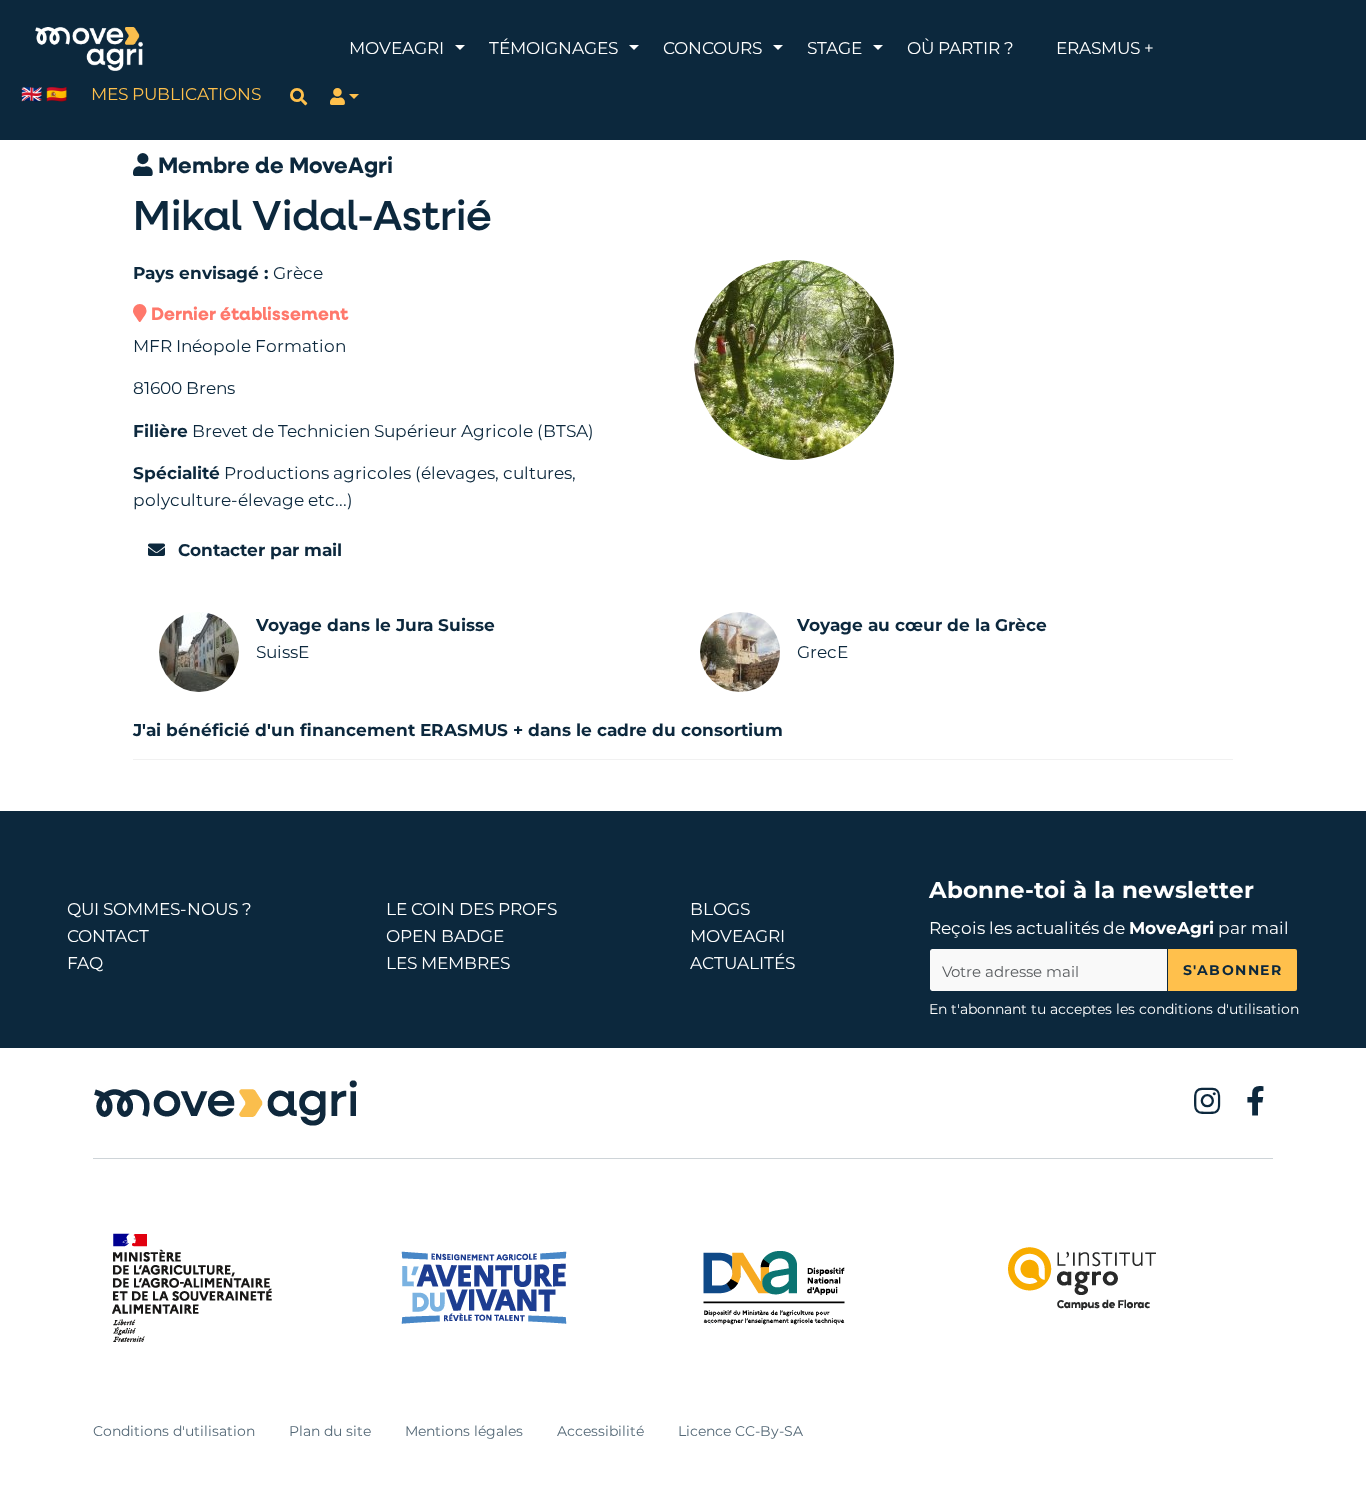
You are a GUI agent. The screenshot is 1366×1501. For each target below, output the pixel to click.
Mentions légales (464, 1431)
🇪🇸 (56, 94)
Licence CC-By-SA (740, 1431)
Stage (834, 48)
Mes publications (176, 94)
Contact (108, 936)
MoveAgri (396, 48)
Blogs (720, 909)
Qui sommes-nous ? (159, 909)
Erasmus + (1105, 48)
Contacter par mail (257, 550)
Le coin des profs (471, 909)
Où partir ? (960, 48)
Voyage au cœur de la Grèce (922, 625)
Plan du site (330, 1431)
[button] (345, 96)
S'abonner (1233, 970)
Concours (712, 48)
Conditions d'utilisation (174, 1431)
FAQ (85, 963)
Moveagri (737, 936)
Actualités (742, 963)
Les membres (448, 963)
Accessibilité (600, 1431)
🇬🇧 (31, 94)
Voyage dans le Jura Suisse (375, 625)
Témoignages (553, 48)
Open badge (445, 936)
